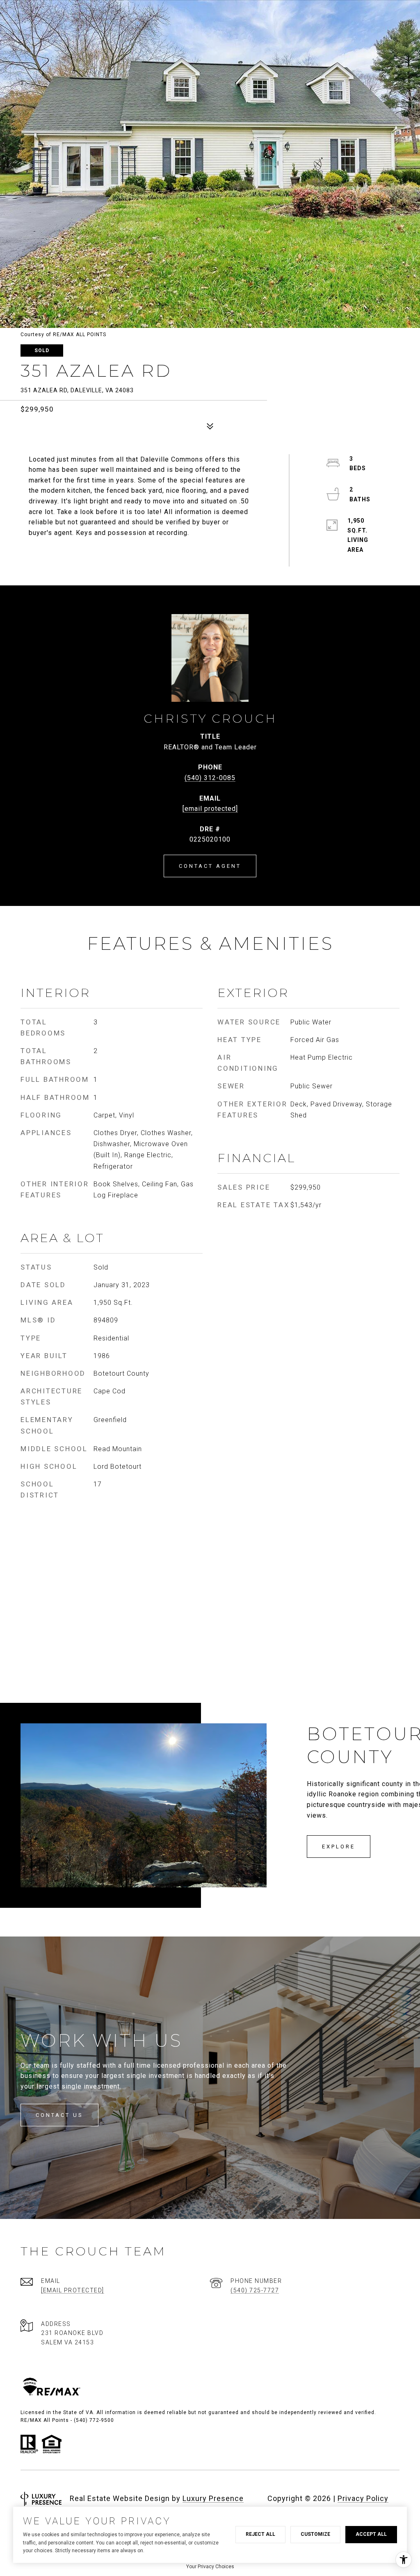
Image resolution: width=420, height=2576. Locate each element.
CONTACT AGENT (210, 866)
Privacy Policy (363, 2498)
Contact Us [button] (59, 2115)
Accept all (371, 2534)
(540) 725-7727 (255, 2290)
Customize (315, 2534)
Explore (339, 1847)
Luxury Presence (213, 2498)
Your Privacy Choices (210, 2567)
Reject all (260, 2534)
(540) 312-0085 (210, 778)
